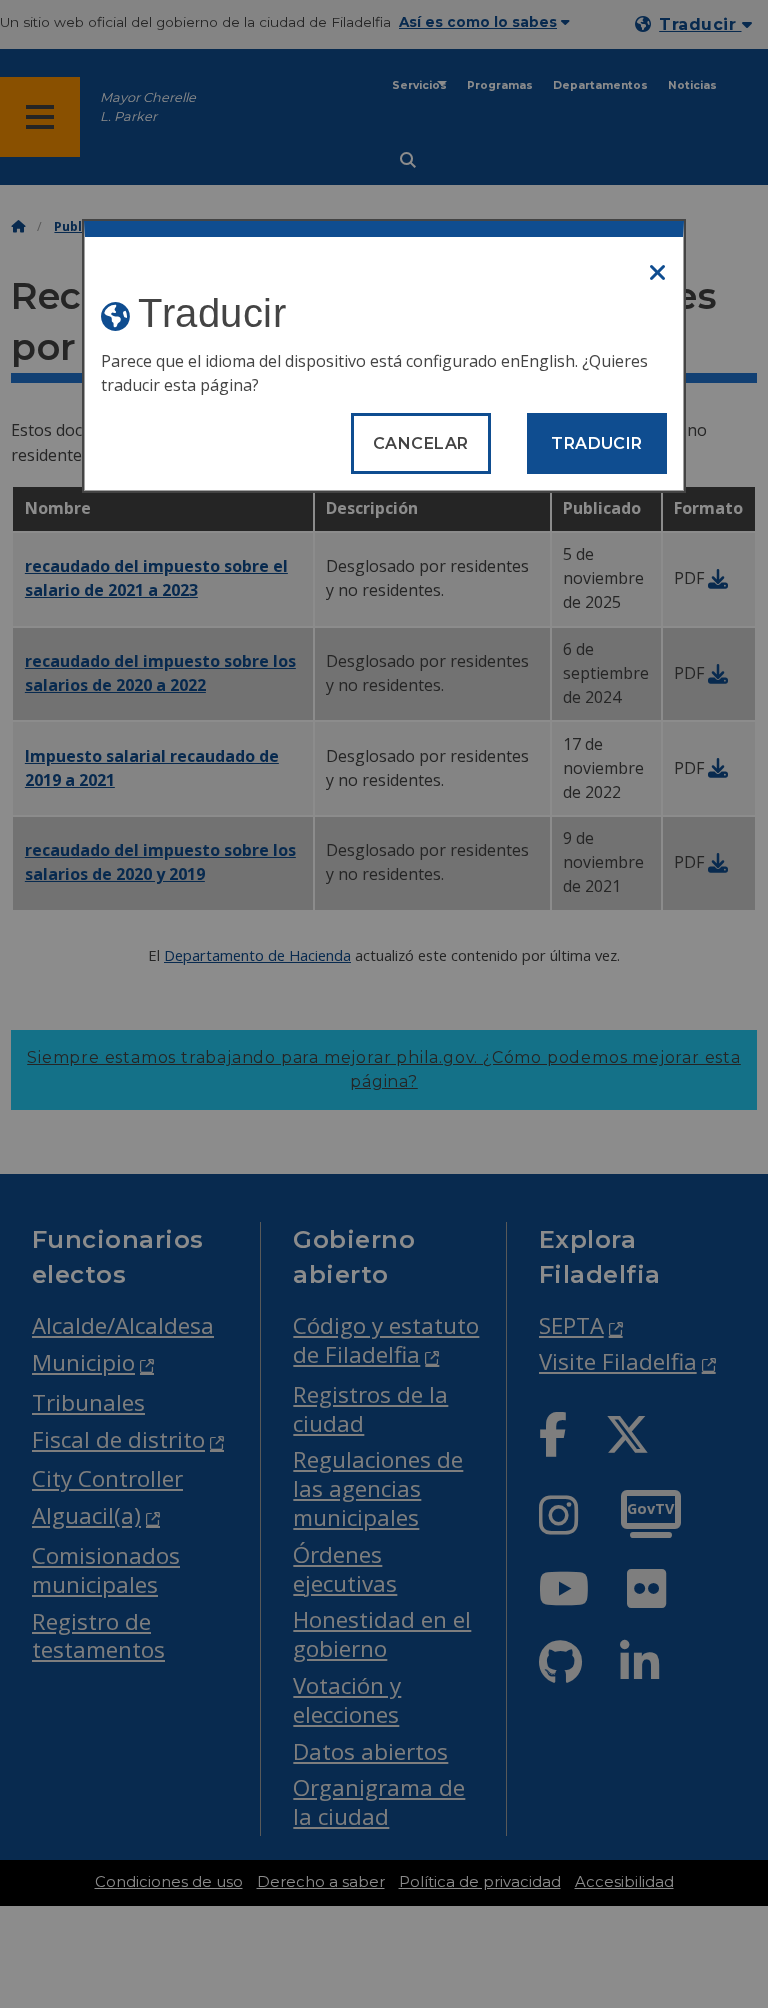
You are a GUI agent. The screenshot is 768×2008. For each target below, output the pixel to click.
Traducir (597, 443)
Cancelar (421, 443)
